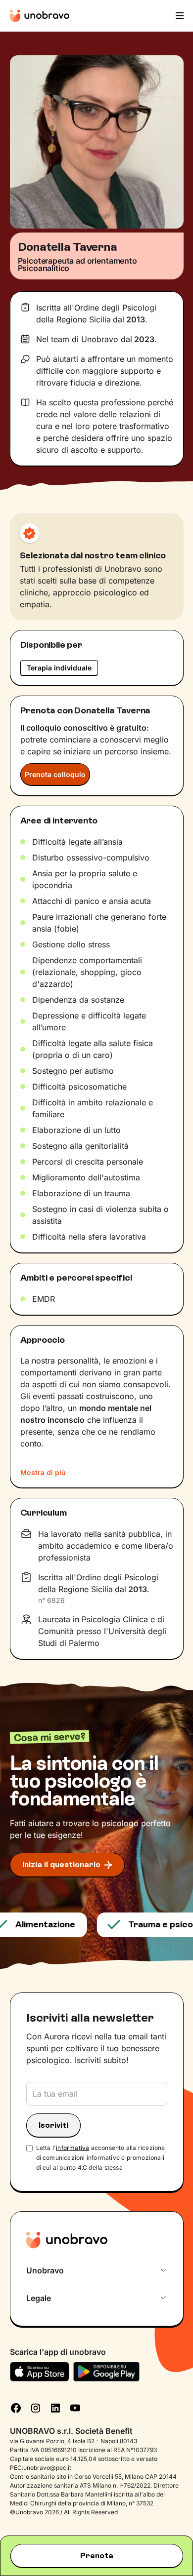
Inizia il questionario (61, 1864)
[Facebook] (16, 2407)
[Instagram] (36, 2407)
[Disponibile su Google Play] (107, 2372)
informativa (72, 2148)
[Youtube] (75, 2407)
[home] (40, 16)
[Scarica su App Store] (40, 2372)
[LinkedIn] (55, 2407)
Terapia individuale (59, 668)
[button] (179, 16)
